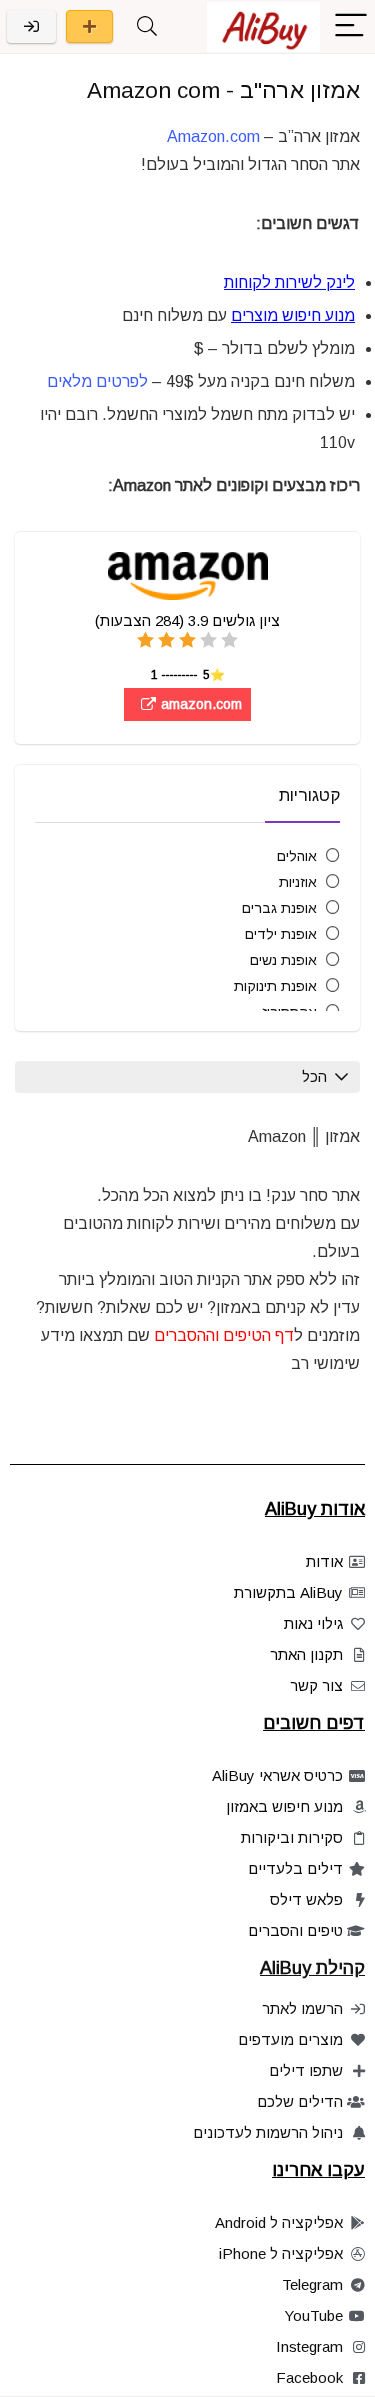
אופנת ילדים (281, 934)
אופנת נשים (283, 960)
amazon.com (199, 704)
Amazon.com (213, 136)
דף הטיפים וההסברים (224, 1335)
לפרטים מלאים (97, 381)
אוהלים (297, 856)
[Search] (147, 26)
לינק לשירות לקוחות (289, 282)
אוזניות (298, 882)
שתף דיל (89, 26)
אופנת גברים (279, 908)
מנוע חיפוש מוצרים (293, 315)
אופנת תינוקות (275, 986)
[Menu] (351, 26)
